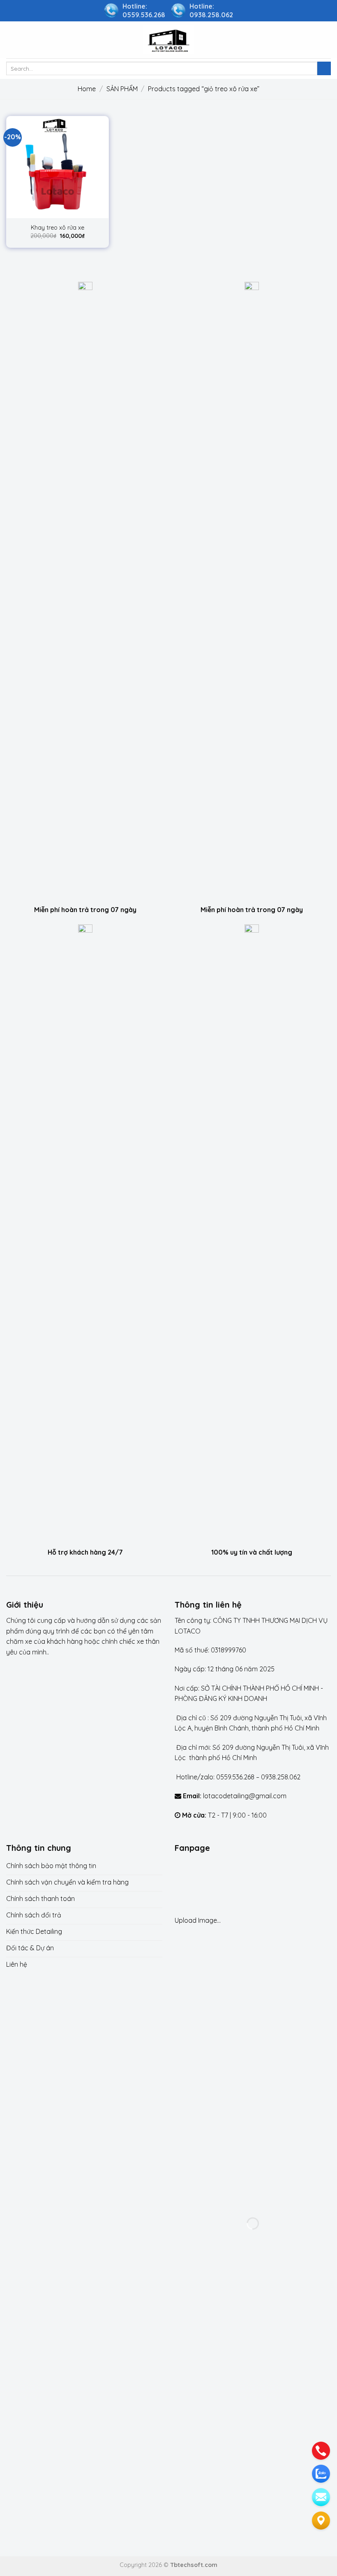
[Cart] (327, 40)
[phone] (321, 2451)
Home (87, 89)
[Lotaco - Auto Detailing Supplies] (168, 40)
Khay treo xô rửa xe (58, 228)
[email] (321, 2497)
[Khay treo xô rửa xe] (58, 167)
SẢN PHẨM (122, 89)
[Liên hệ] (321, 2521)
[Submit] (324, 69)
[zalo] (321, 2474)
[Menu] (11, 40)
